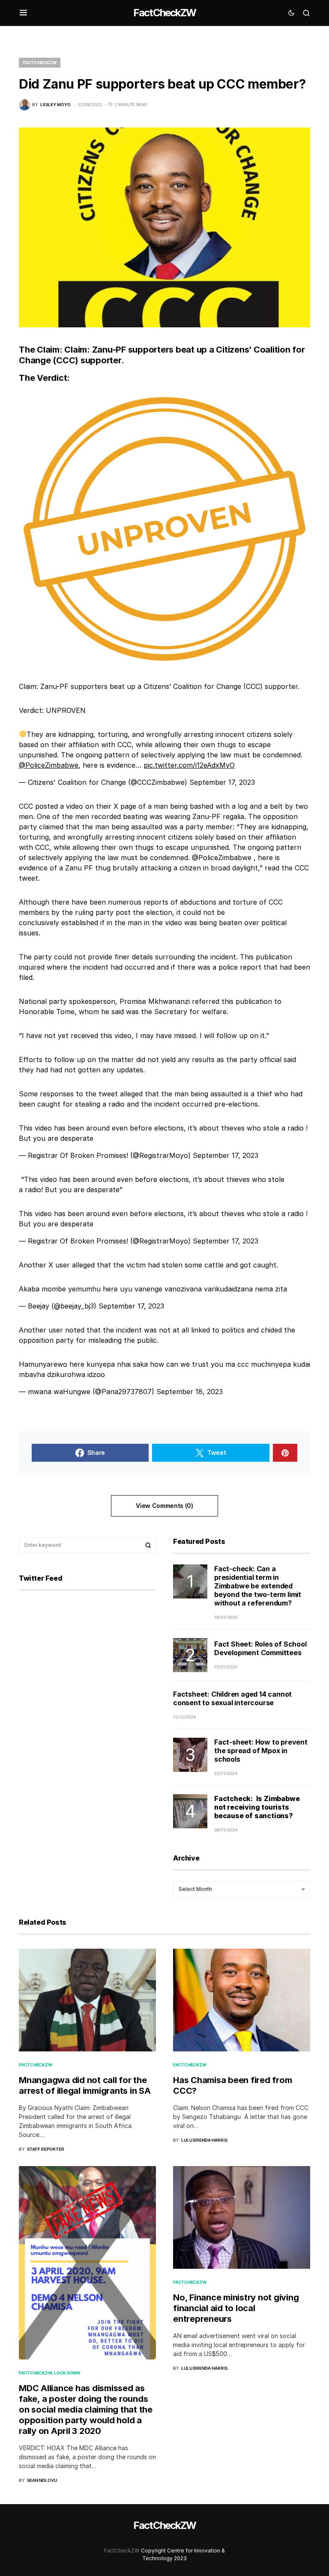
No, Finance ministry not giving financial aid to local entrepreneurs (236, 2308)
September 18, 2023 (190, 1392)
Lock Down (67, 2373)
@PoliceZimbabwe (49, 765)
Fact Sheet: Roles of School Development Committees (260, 1648)
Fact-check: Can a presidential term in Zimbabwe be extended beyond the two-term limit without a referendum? (258, 1586)
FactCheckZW (164, 13)
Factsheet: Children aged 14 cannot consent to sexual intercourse (232, 1698)
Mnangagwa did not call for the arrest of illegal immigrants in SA (85, 2085)
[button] (23, 13)
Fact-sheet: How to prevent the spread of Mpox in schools (261, 1751)
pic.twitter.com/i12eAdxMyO (189, 765)
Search (148, 1545)
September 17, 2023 (222, 782)
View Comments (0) (164, 1506)
